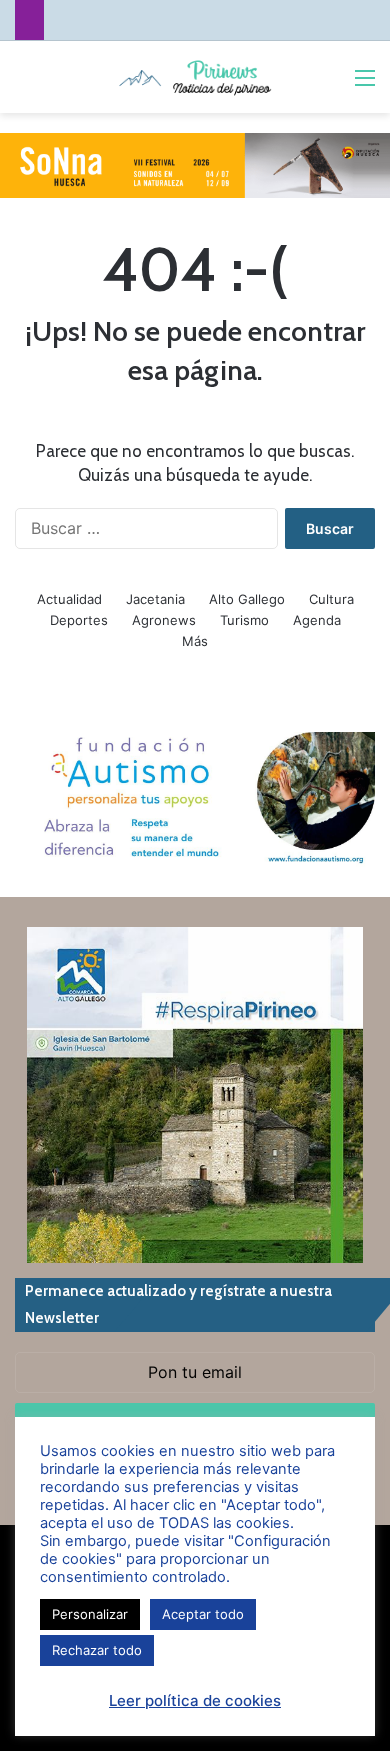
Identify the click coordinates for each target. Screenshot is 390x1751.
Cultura (331, 599)
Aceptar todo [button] (203, 1614)
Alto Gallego (247, 599)
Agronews (164, 620)
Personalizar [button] (90, 1614)
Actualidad (69, 599)
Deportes (79, 620)
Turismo (244, 620)
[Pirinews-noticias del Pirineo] (195, 77)
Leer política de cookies (195, 1700)
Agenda (317, 620)
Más (195, 641)
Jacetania (155, 599)
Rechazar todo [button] (97, 1650)
